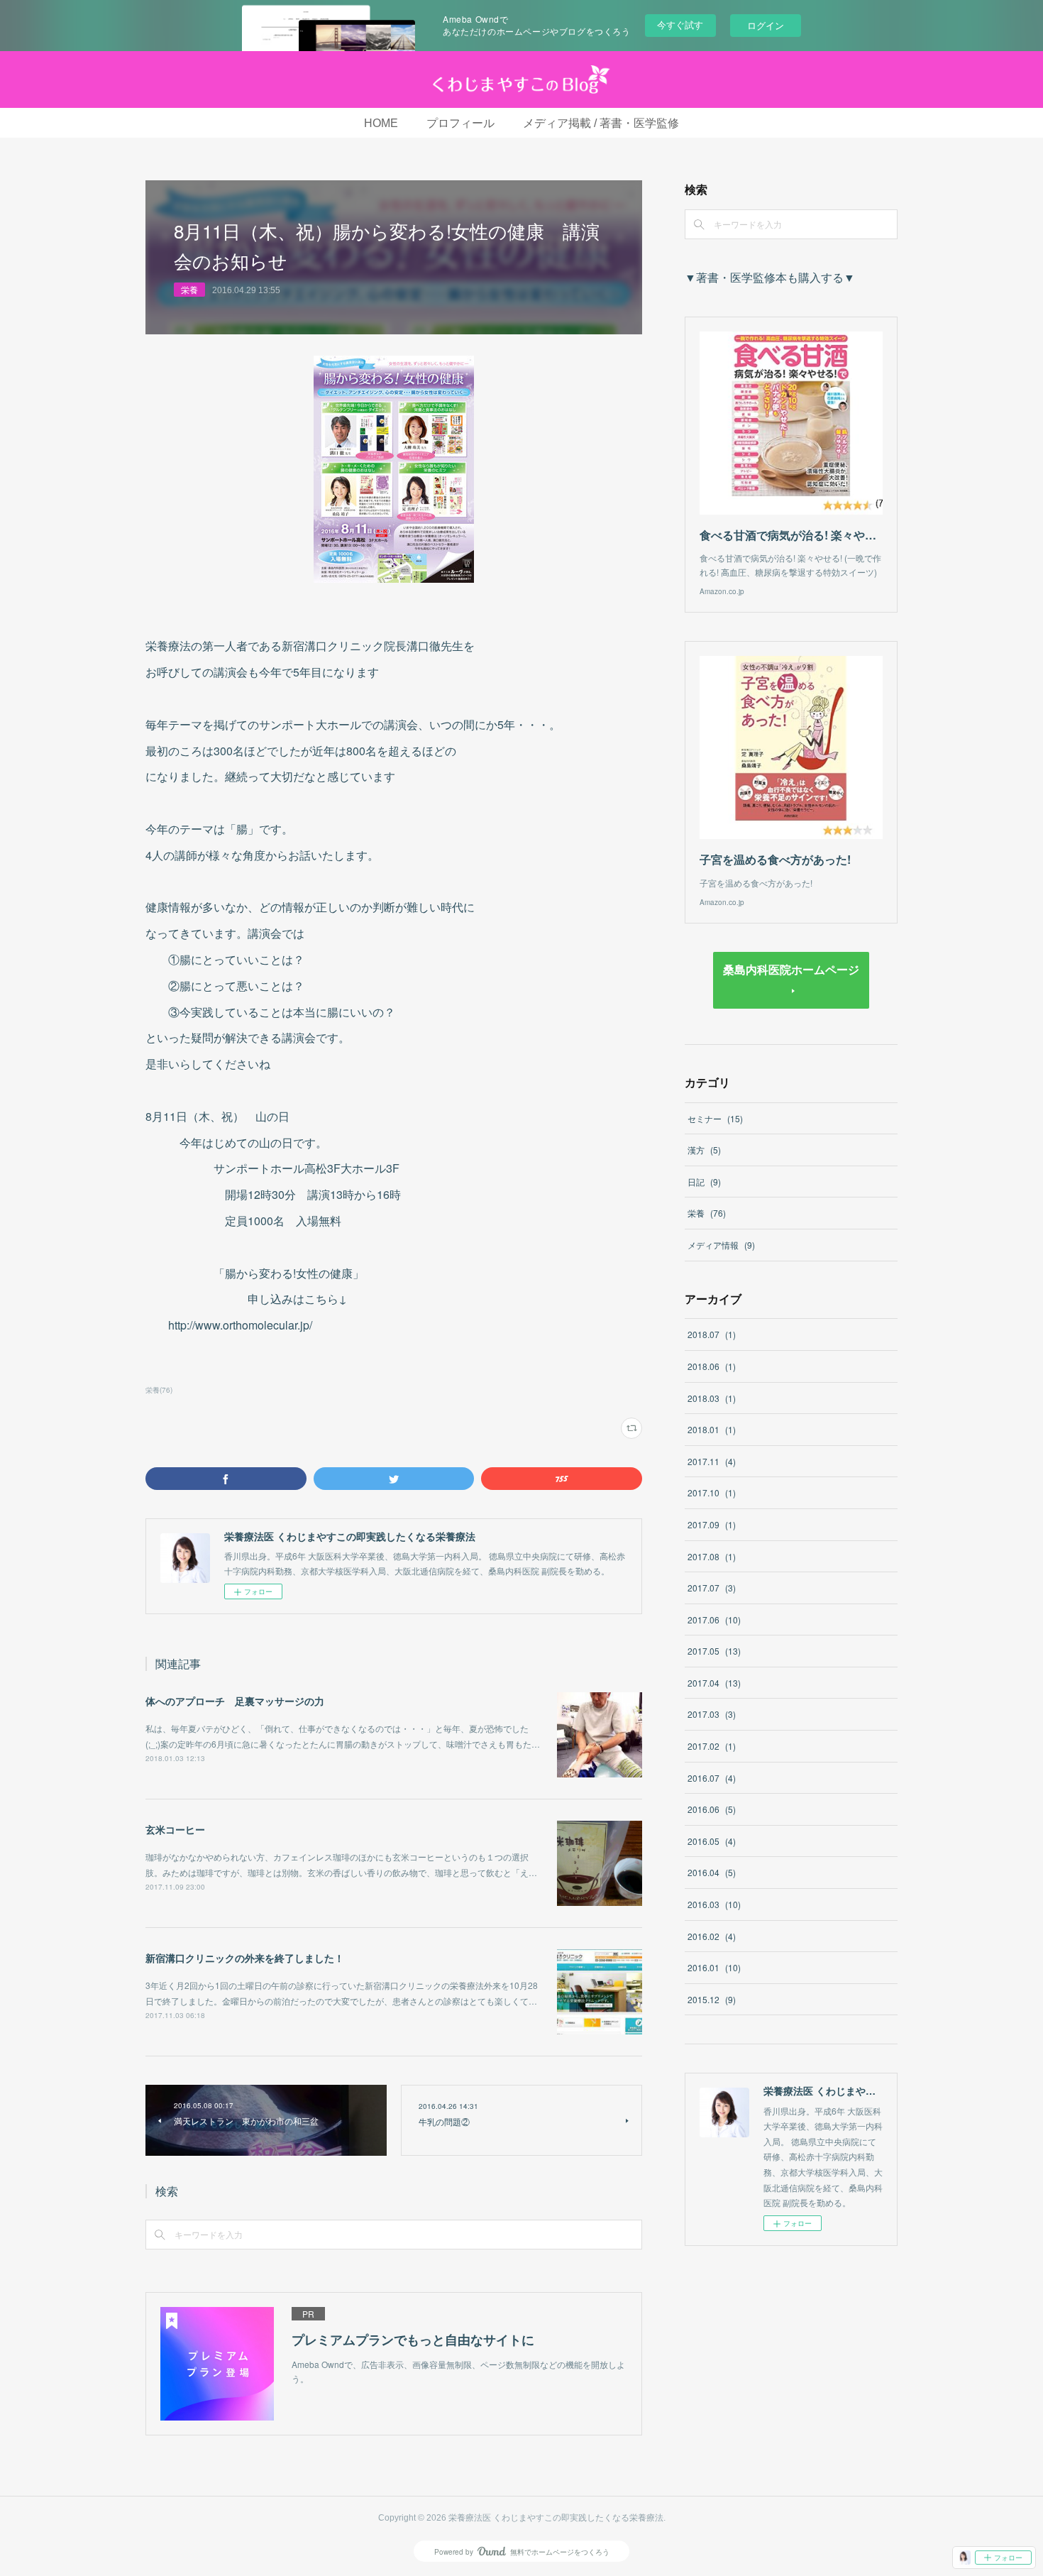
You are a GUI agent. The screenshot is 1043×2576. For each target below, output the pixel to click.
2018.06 (712, 1366)
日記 (704, 1182)
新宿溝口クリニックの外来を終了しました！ (245, 1958)
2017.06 (714, 1619)
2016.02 (712, 1936)
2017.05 (714, 1651)
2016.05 (712, 1841)
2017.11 (712, 1461)
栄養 (189, 289)
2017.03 (712, 1714)
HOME (381, 123)
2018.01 (712, 1429)
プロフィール (460, 123)
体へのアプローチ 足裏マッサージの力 (235, 1701)
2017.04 (714, 1683)
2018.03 (712, 1398)
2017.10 (712, 1492)
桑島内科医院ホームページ (791, 969)
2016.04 (712, 1872)
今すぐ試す (680, 24)
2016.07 (712, 1778)
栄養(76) (159, 1390)
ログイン (766, 25)
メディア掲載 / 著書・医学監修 (601, 123)
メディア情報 (721, 1245)
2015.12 (712, 1999)
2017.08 (712, 1556)
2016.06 (712, 1809)
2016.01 (714, 1967)
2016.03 (714, 1904)
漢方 (704, 1150)
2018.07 (712, 1334)
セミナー (715, 1118)
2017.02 (712, 1746)
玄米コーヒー (175, 1829)
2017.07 (712, 1588)
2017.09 (712, 1524)
